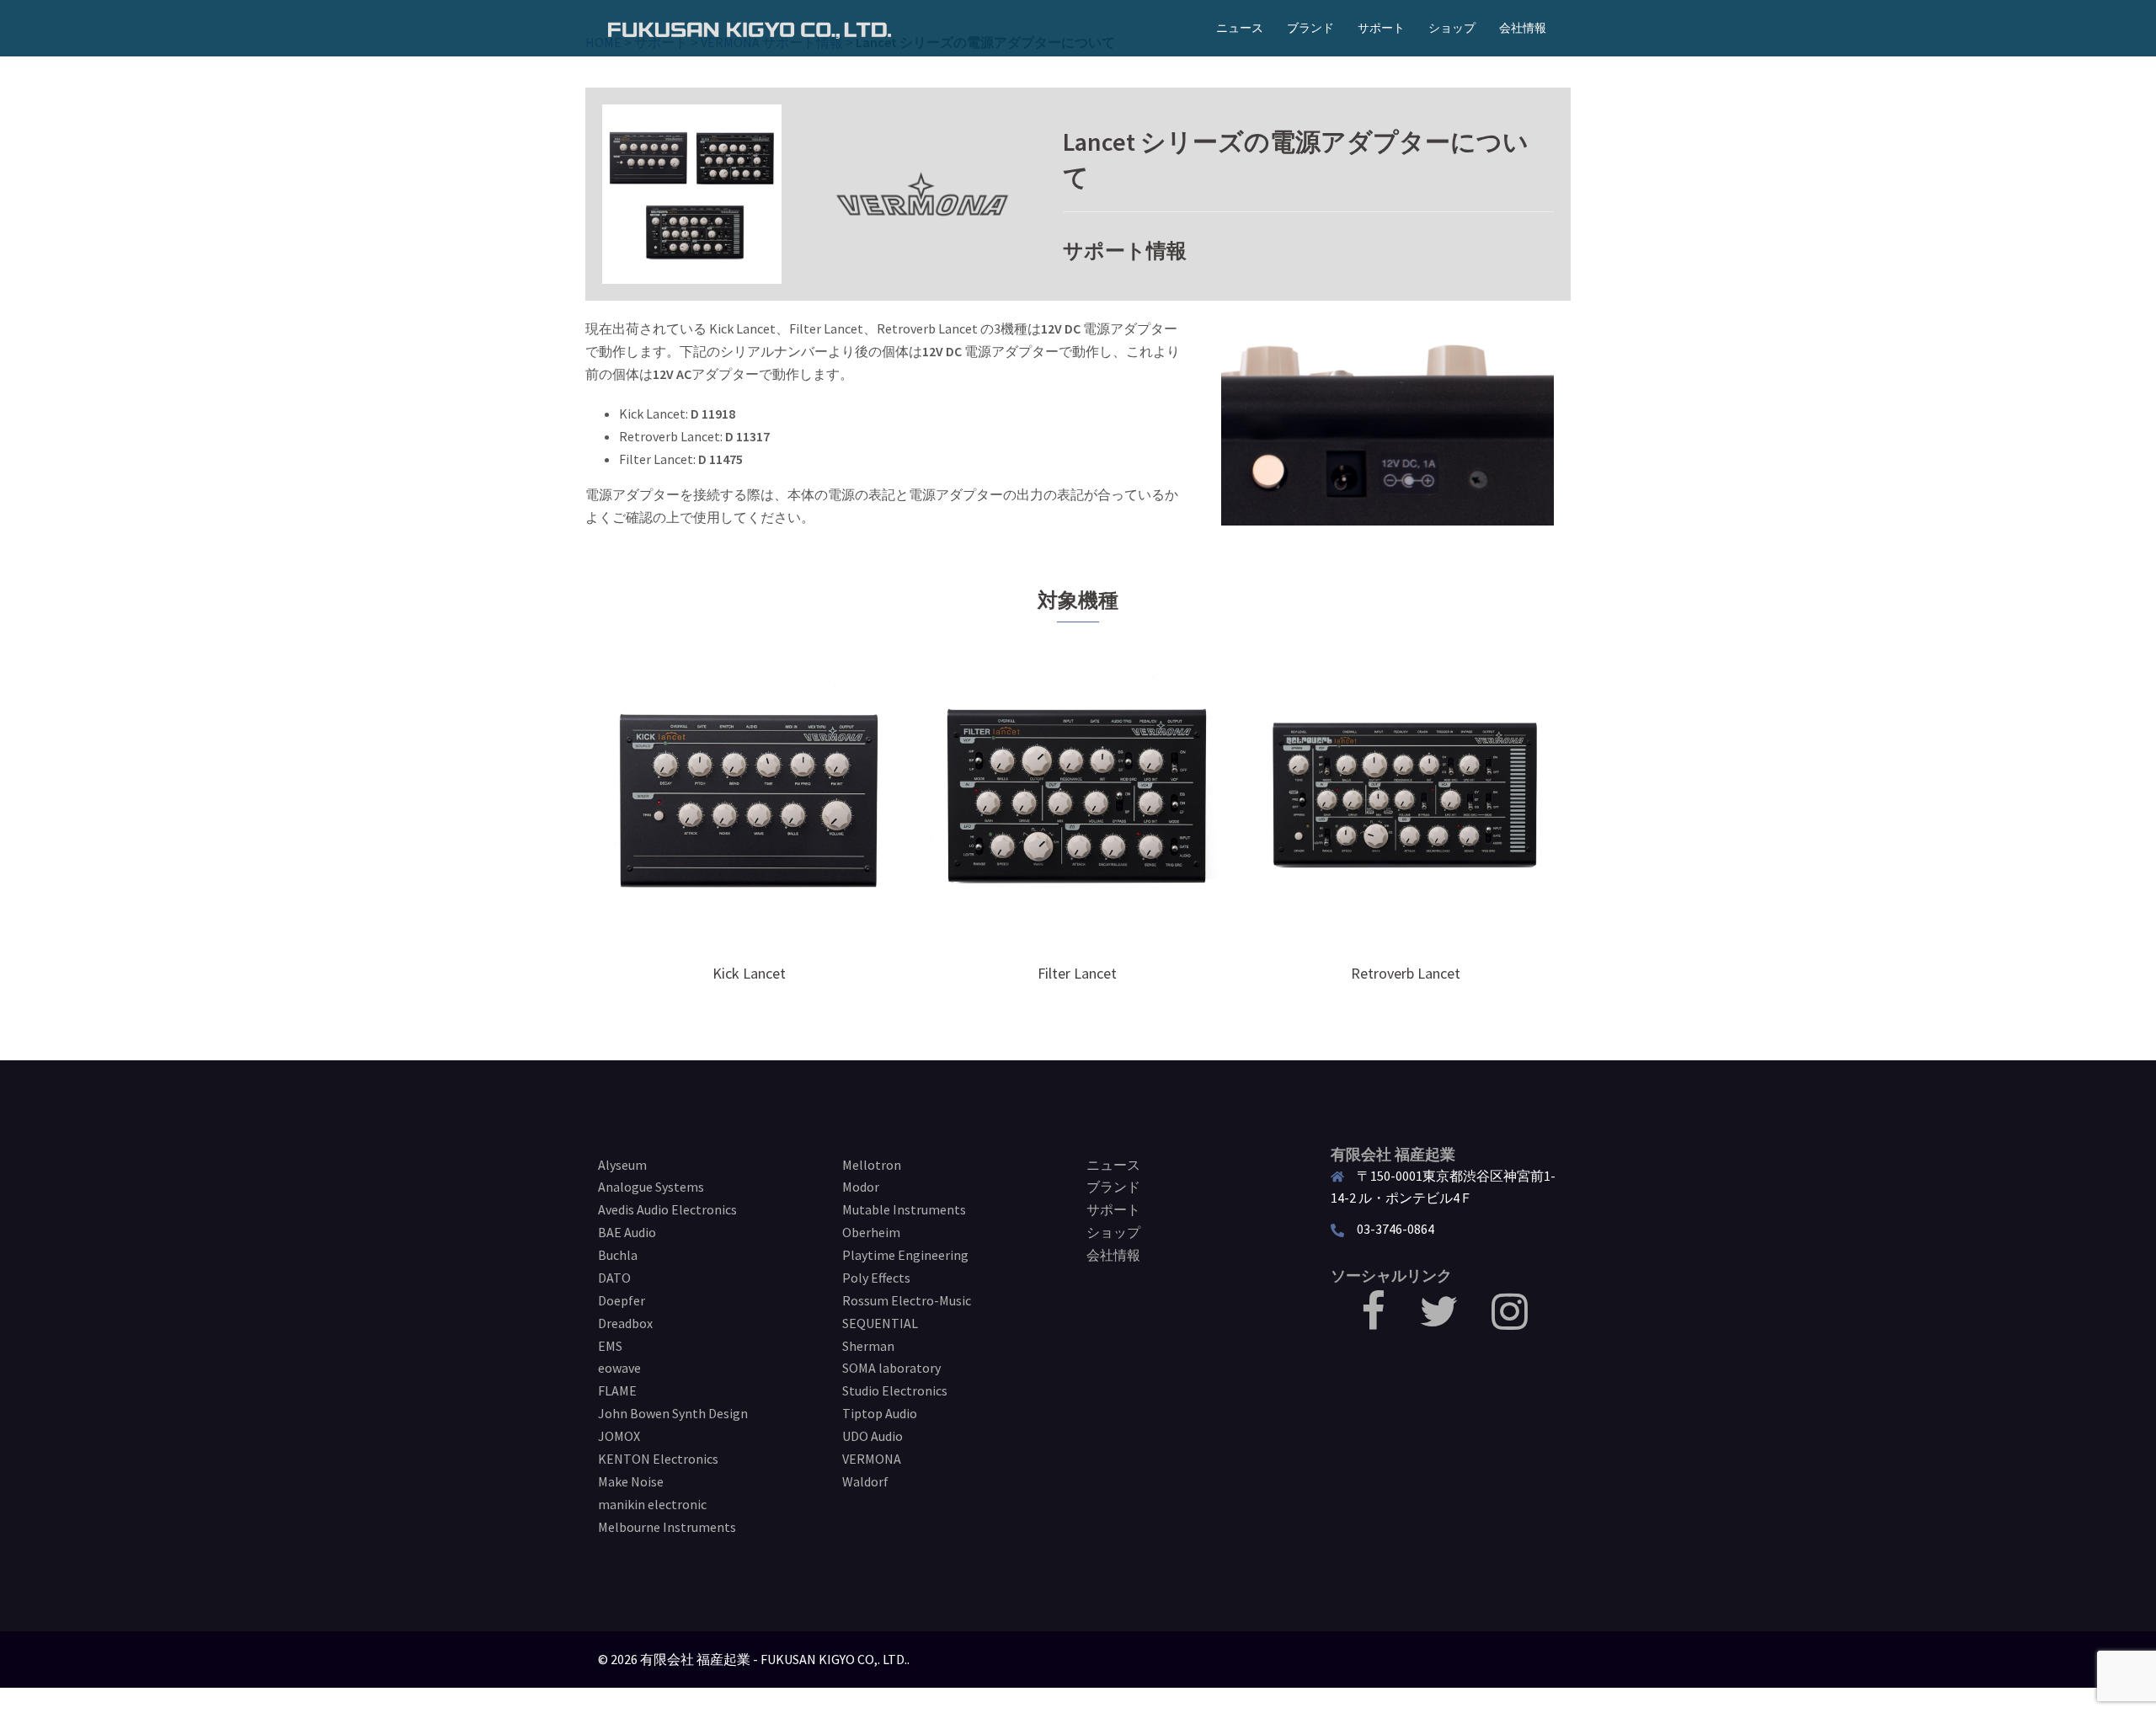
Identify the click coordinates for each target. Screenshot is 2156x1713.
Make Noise (631, 1481)
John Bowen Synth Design (673, 1413)
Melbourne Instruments (667, 1527)
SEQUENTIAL (880, 1323)
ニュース (1240, 28)
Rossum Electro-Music (907, 1300)
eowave (619, 1368)
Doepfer (622, 1300)
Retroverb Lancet (1406, 973)
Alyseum (622, 1165)
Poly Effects (876, 1278)
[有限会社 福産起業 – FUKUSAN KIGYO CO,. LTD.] (750, 28)
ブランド (1310, 28)
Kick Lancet (749, 973)
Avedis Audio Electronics (667, 1209)
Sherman (868, 1346)
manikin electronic (652, 1504)
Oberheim (871, 1232)
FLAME (617, 1390)
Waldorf (865, 1481)
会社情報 (1523, 28)
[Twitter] (1438, 1321)
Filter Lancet (1077, 973)
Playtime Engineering (905, 1255)
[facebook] (1373, 1321)
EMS (610, 1346)
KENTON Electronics (658, 1459)
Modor (861, 1187)
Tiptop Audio (880, 1413)
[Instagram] (1510, 1321)
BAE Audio (627, 1232)
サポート (1381, 28)
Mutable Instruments (904, 1209)
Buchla (618, 1255)
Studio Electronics (895, 1390)
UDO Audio (873, 1436)
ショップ (1452, 28)
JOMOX (619, 1436)
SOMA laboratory (891, 1368)
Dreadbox (625, 1323)
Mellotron (872, 1165)
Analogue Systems (651, 1187)
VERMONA (872, 1459)
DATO (614, 1278)
